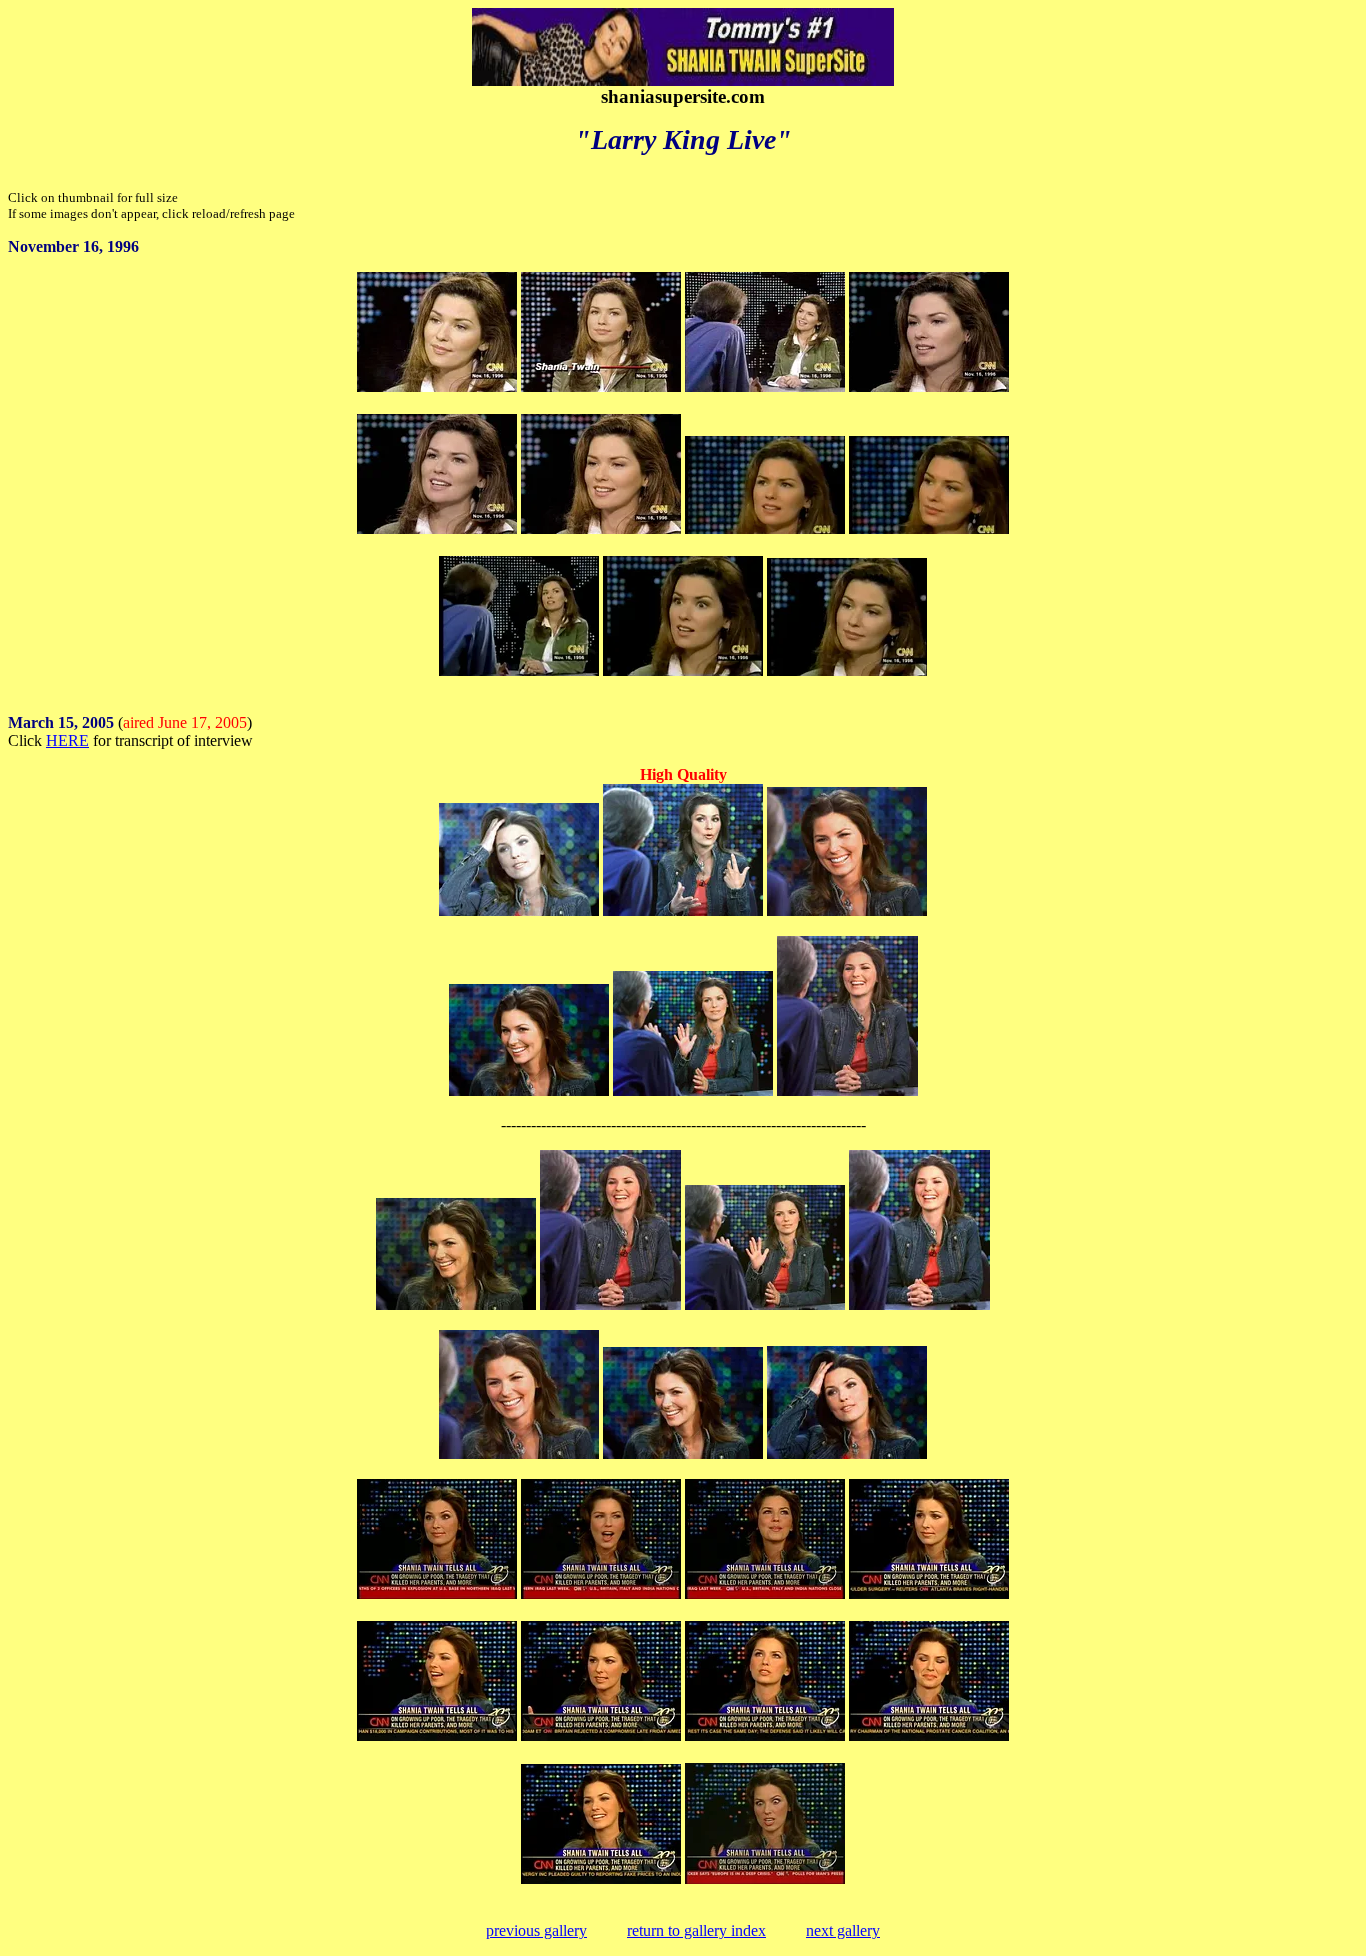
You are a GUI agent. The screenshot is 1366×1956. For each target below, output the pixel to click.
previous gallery (536, 1930)
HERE (67, 740)
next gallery (843, 1930)
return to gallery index (696, 1930)
